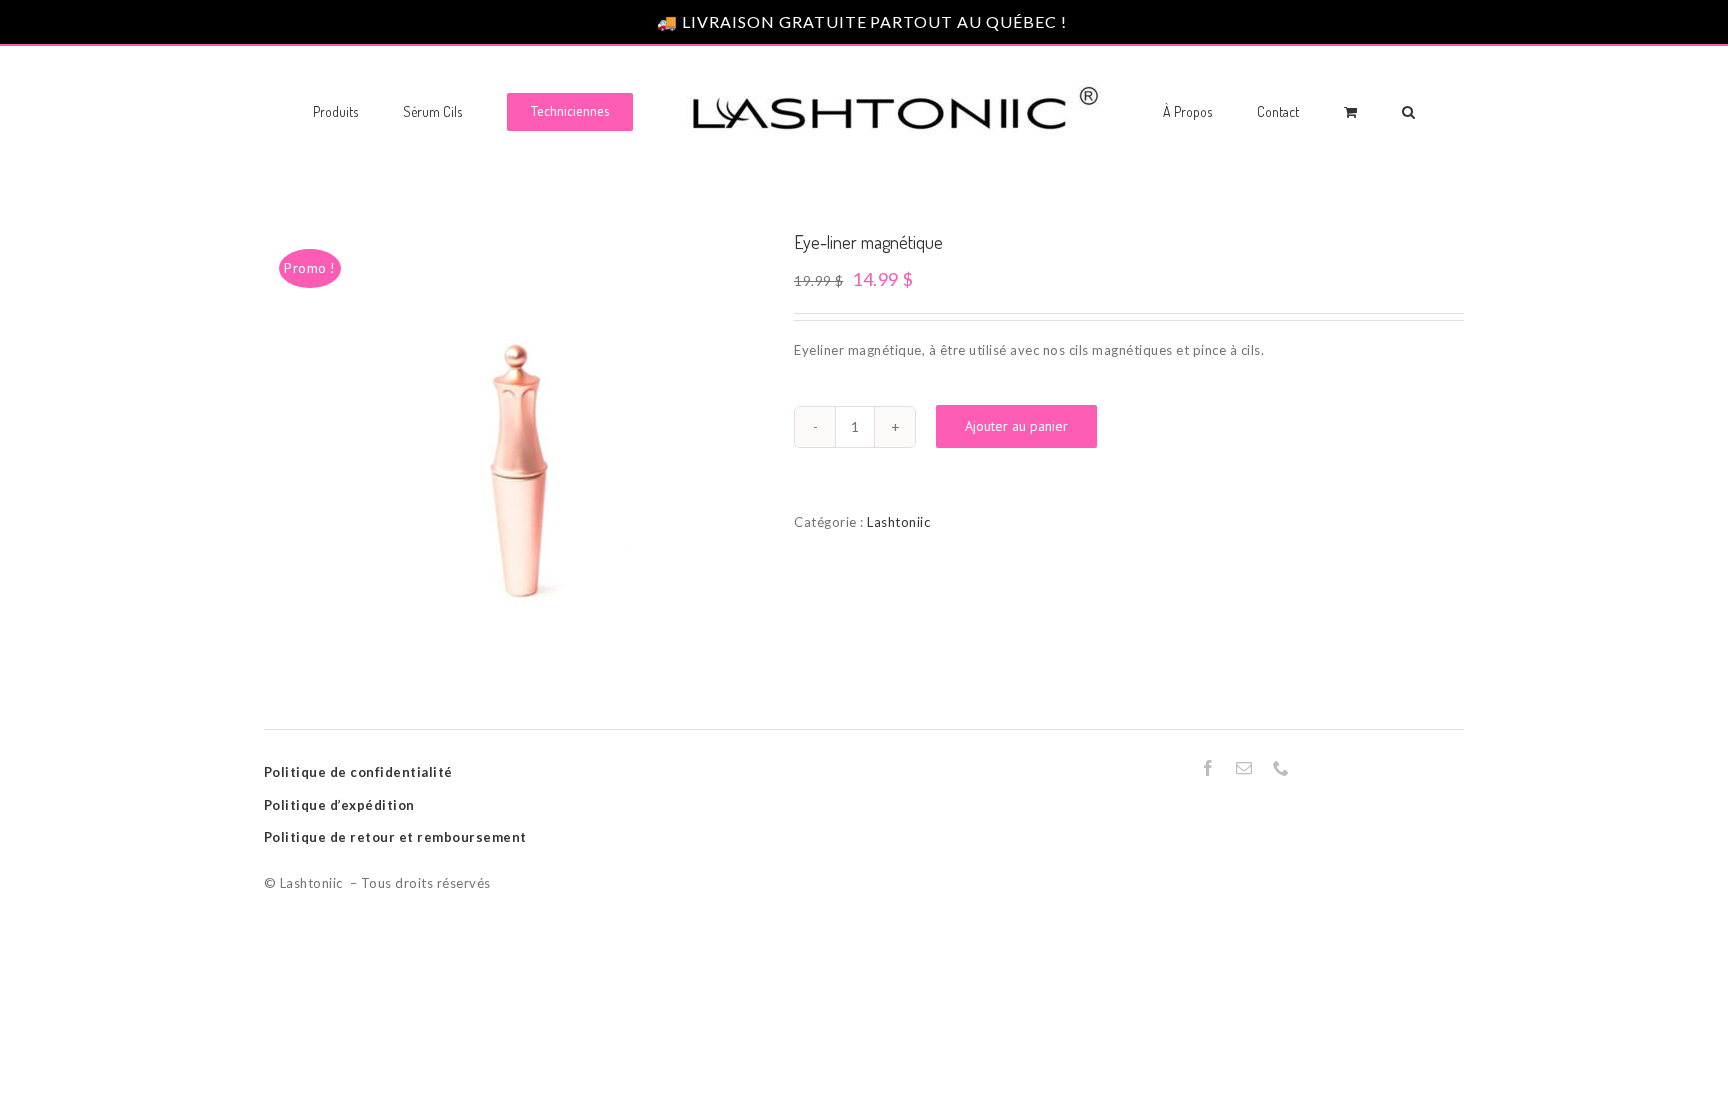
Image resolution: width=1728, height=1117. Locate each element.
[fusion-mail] (1244, 768)
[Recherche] (1326, 110)
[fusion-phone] (1281, 768)
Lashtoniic (898, 522)
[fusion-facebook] (1208, 768)
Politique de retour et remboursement (395, 837)
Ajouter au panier (1016, 426)
